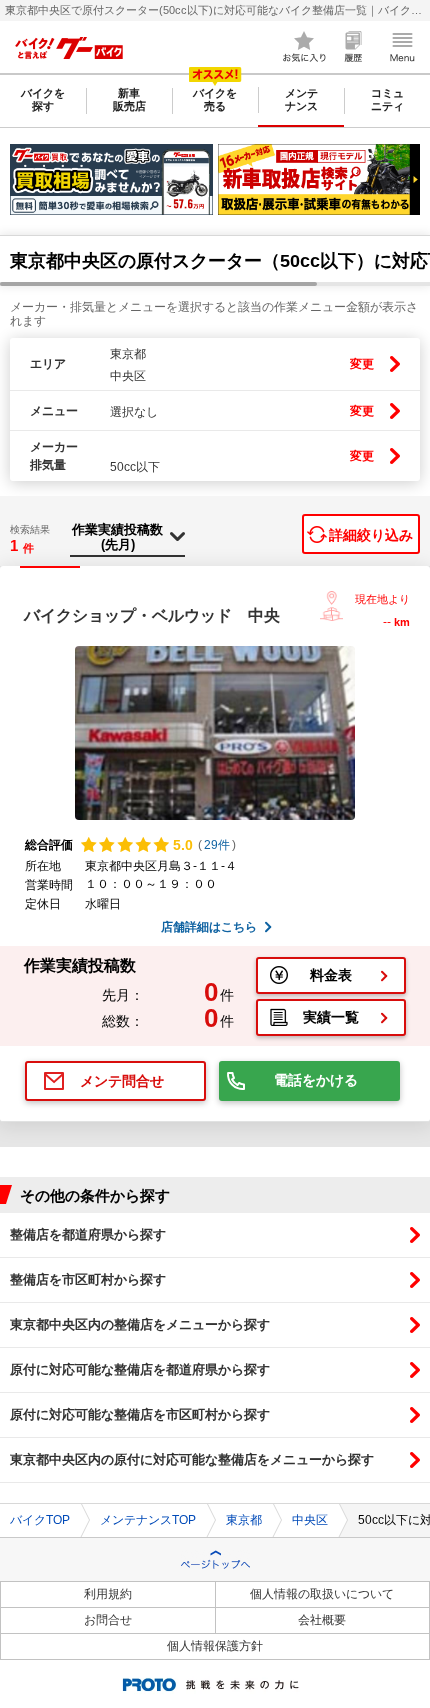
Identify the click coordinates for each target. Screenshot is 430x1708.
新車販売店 (129, 99)
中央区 (310, 1520)
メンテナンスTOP (148, 1520)
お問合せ (108, 1620)
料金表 (331, 975)
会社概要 (322, 1620)
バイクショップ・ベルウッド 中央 (152, 615)
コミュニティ (387, 99)
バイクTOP (40, 1520)
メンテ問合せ (122, 1081)
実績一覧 (331, 1017)
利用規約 (108, 1594)
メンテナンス (301, 99)
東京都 (244, 1520)
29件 (217, 845)
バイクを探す (43, 99)
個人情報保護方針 (215, 1646)
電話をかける (316, 1080)
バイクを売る (215, 99)
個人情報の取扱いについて (322, 1594)
